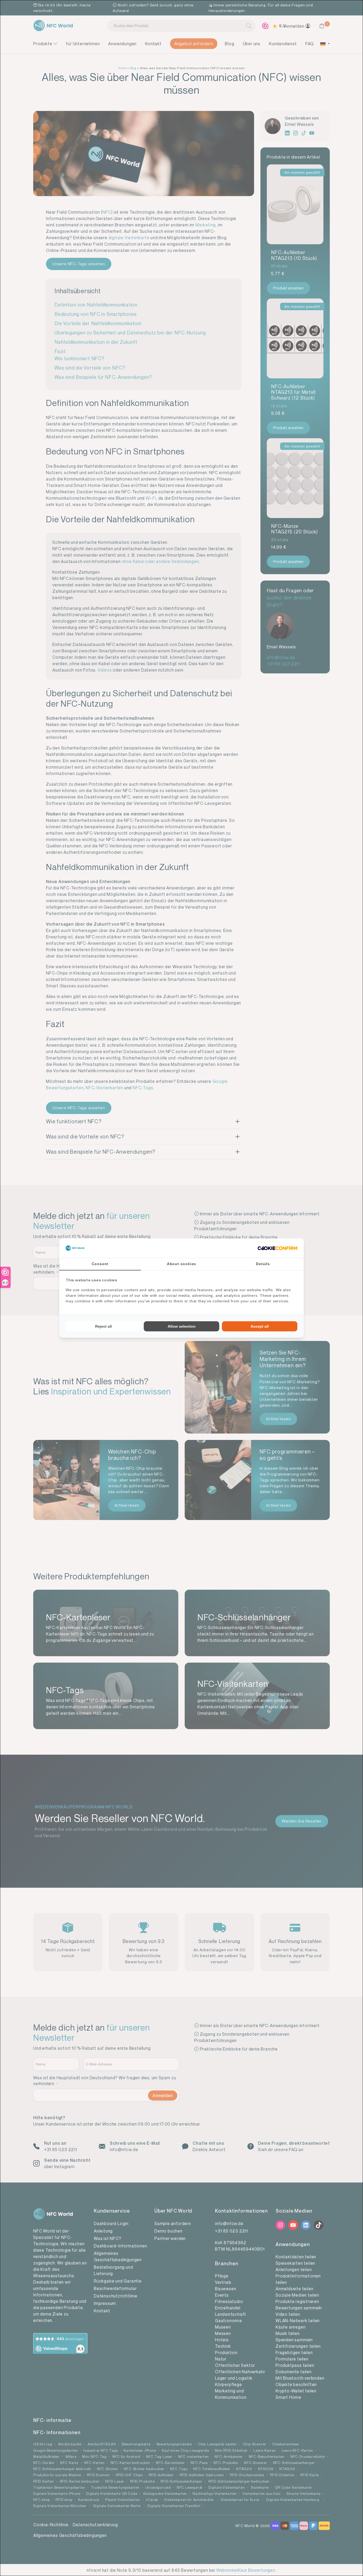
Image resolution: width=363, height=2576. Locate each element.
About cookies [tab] (181, 1264)
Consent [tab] (100, 1264)
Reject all (104, 1326)
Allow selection (182, 1326)
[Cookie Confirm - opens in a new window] (277, 1248)
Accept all (260, 1326)
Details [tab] (263, 1264)
